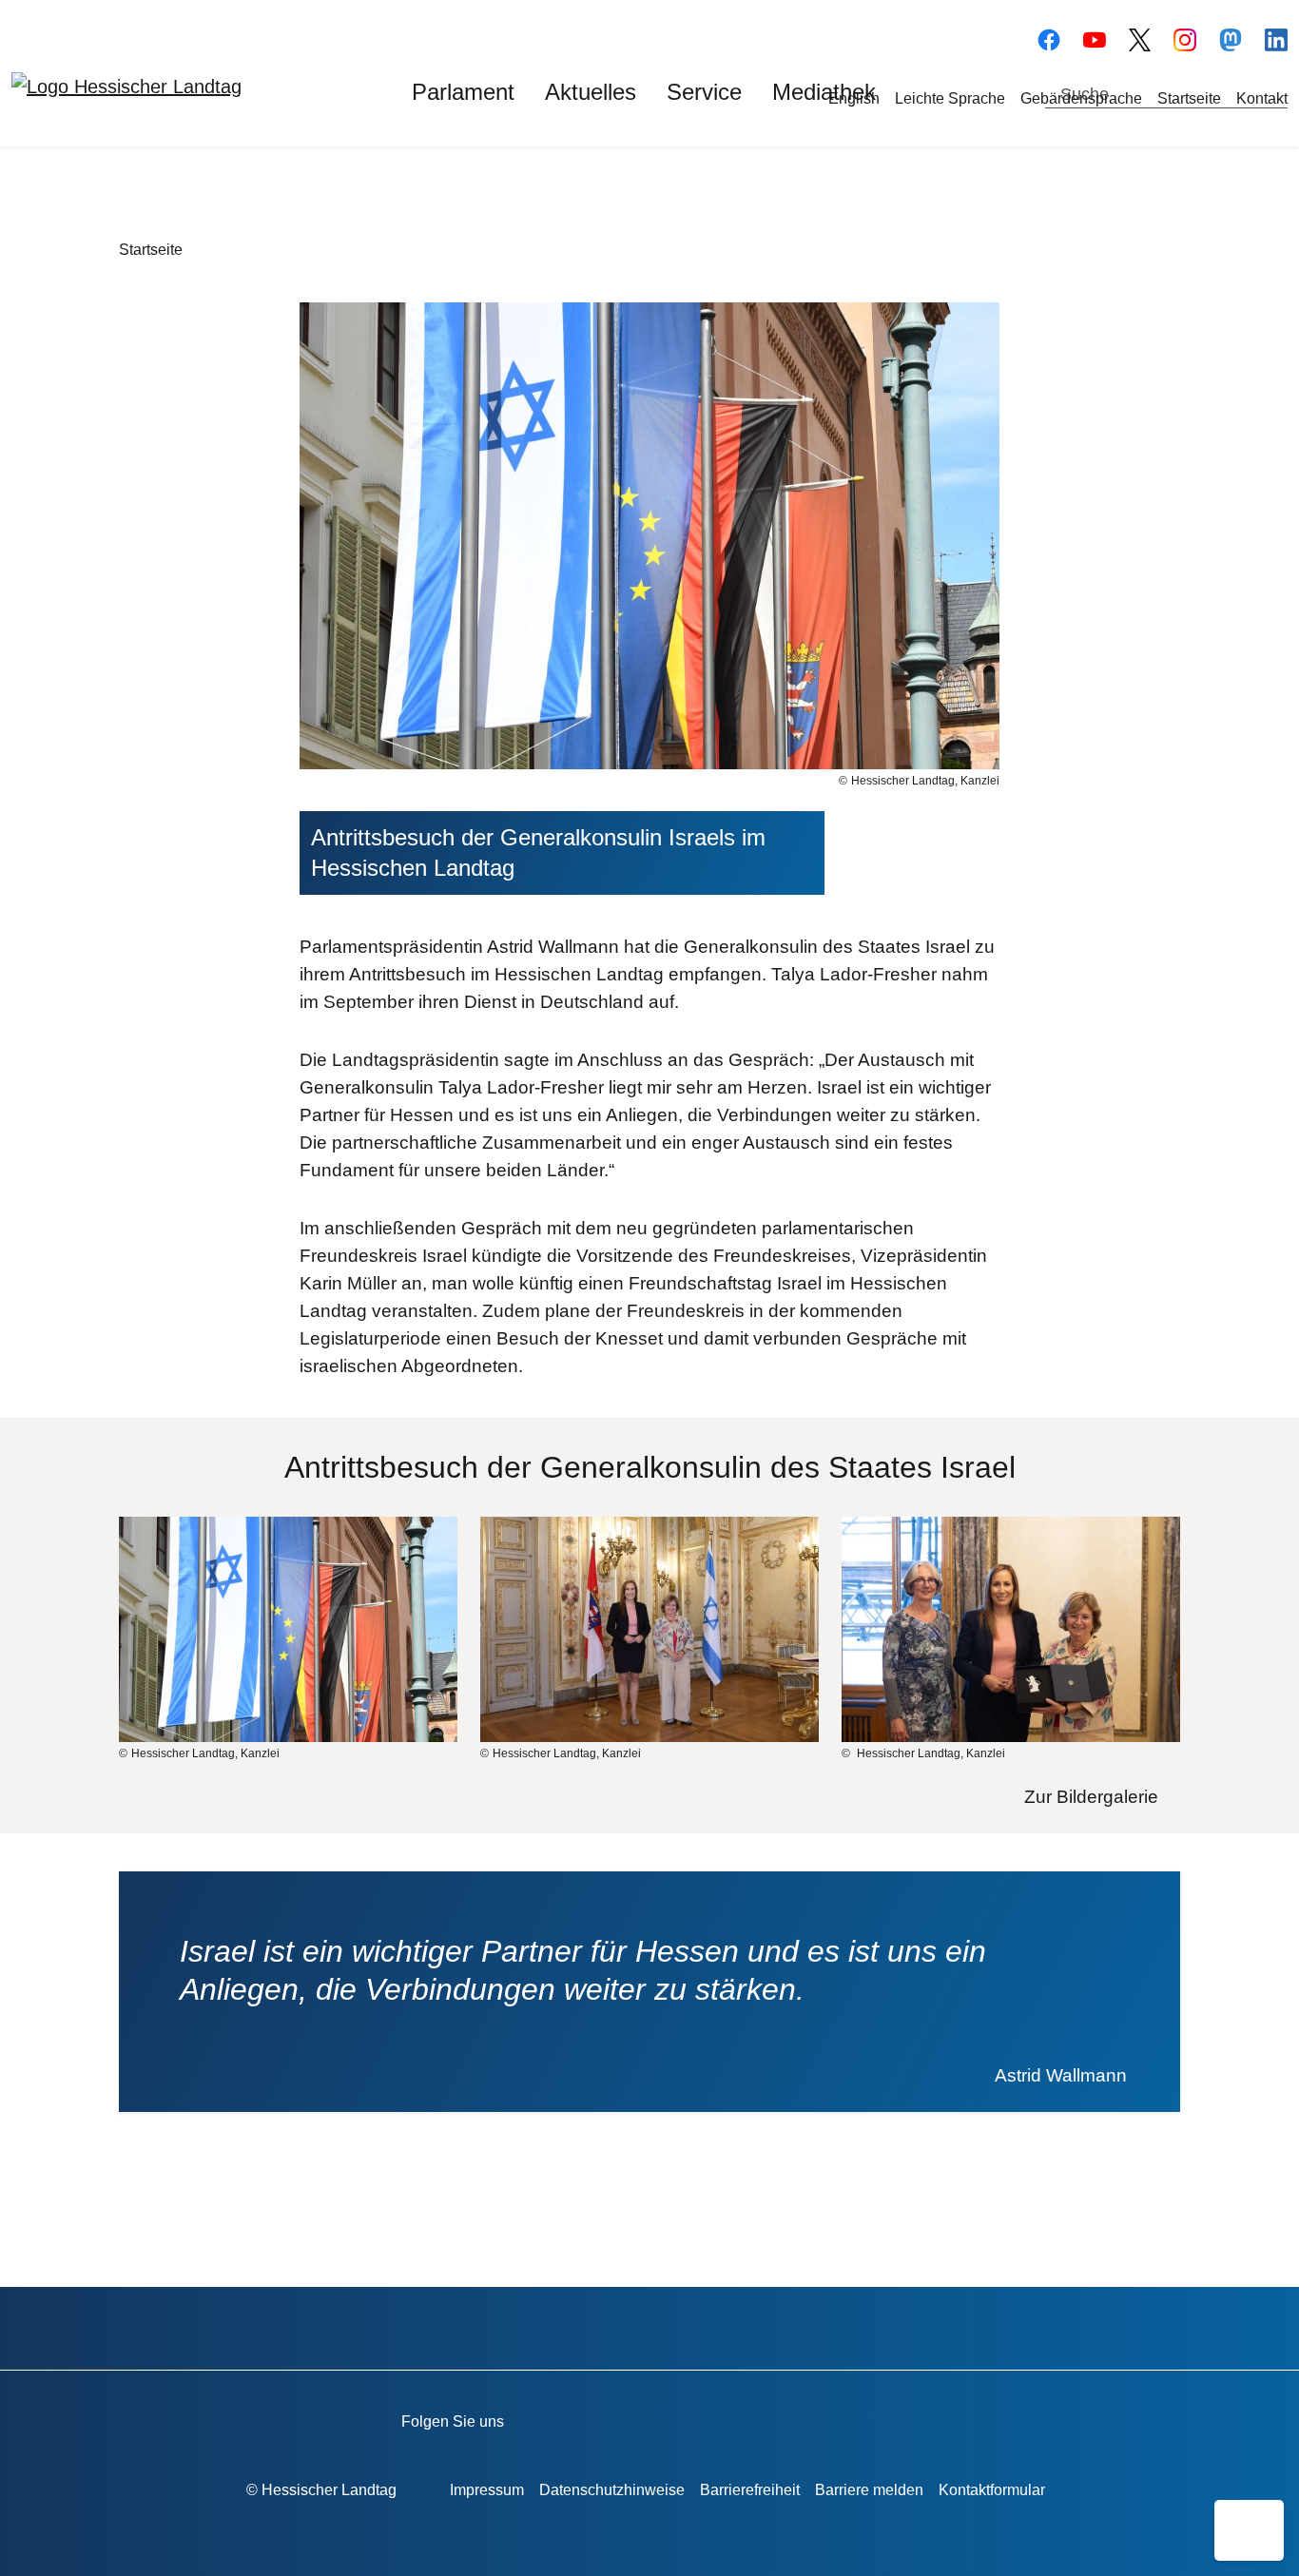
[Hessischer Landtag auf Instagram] (774, 2418)
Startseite (1189, 98)
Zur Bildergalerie (1091, 1797)
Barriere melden (869, 2490)
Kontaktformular (992, 2490)
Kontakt (1262, 98)
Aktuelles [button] (591, 92)
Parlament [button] (463, 92)
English (854, 98)
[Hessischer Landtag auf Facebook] (611, 2418)
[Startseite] (126, 86)
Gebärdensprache (1081, 98)
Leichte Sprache (950, 98)
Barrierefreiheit (750, 2490)
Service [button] (704, 92)
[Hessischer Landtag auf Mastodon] (1231, 37)
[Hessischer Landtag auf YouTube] (1095, 37)
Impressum (487, 2490)
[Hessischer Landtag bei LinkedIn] (882, 2418)
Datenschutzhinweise (612, 2490)
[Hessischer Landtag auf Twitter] (719, 2418)
